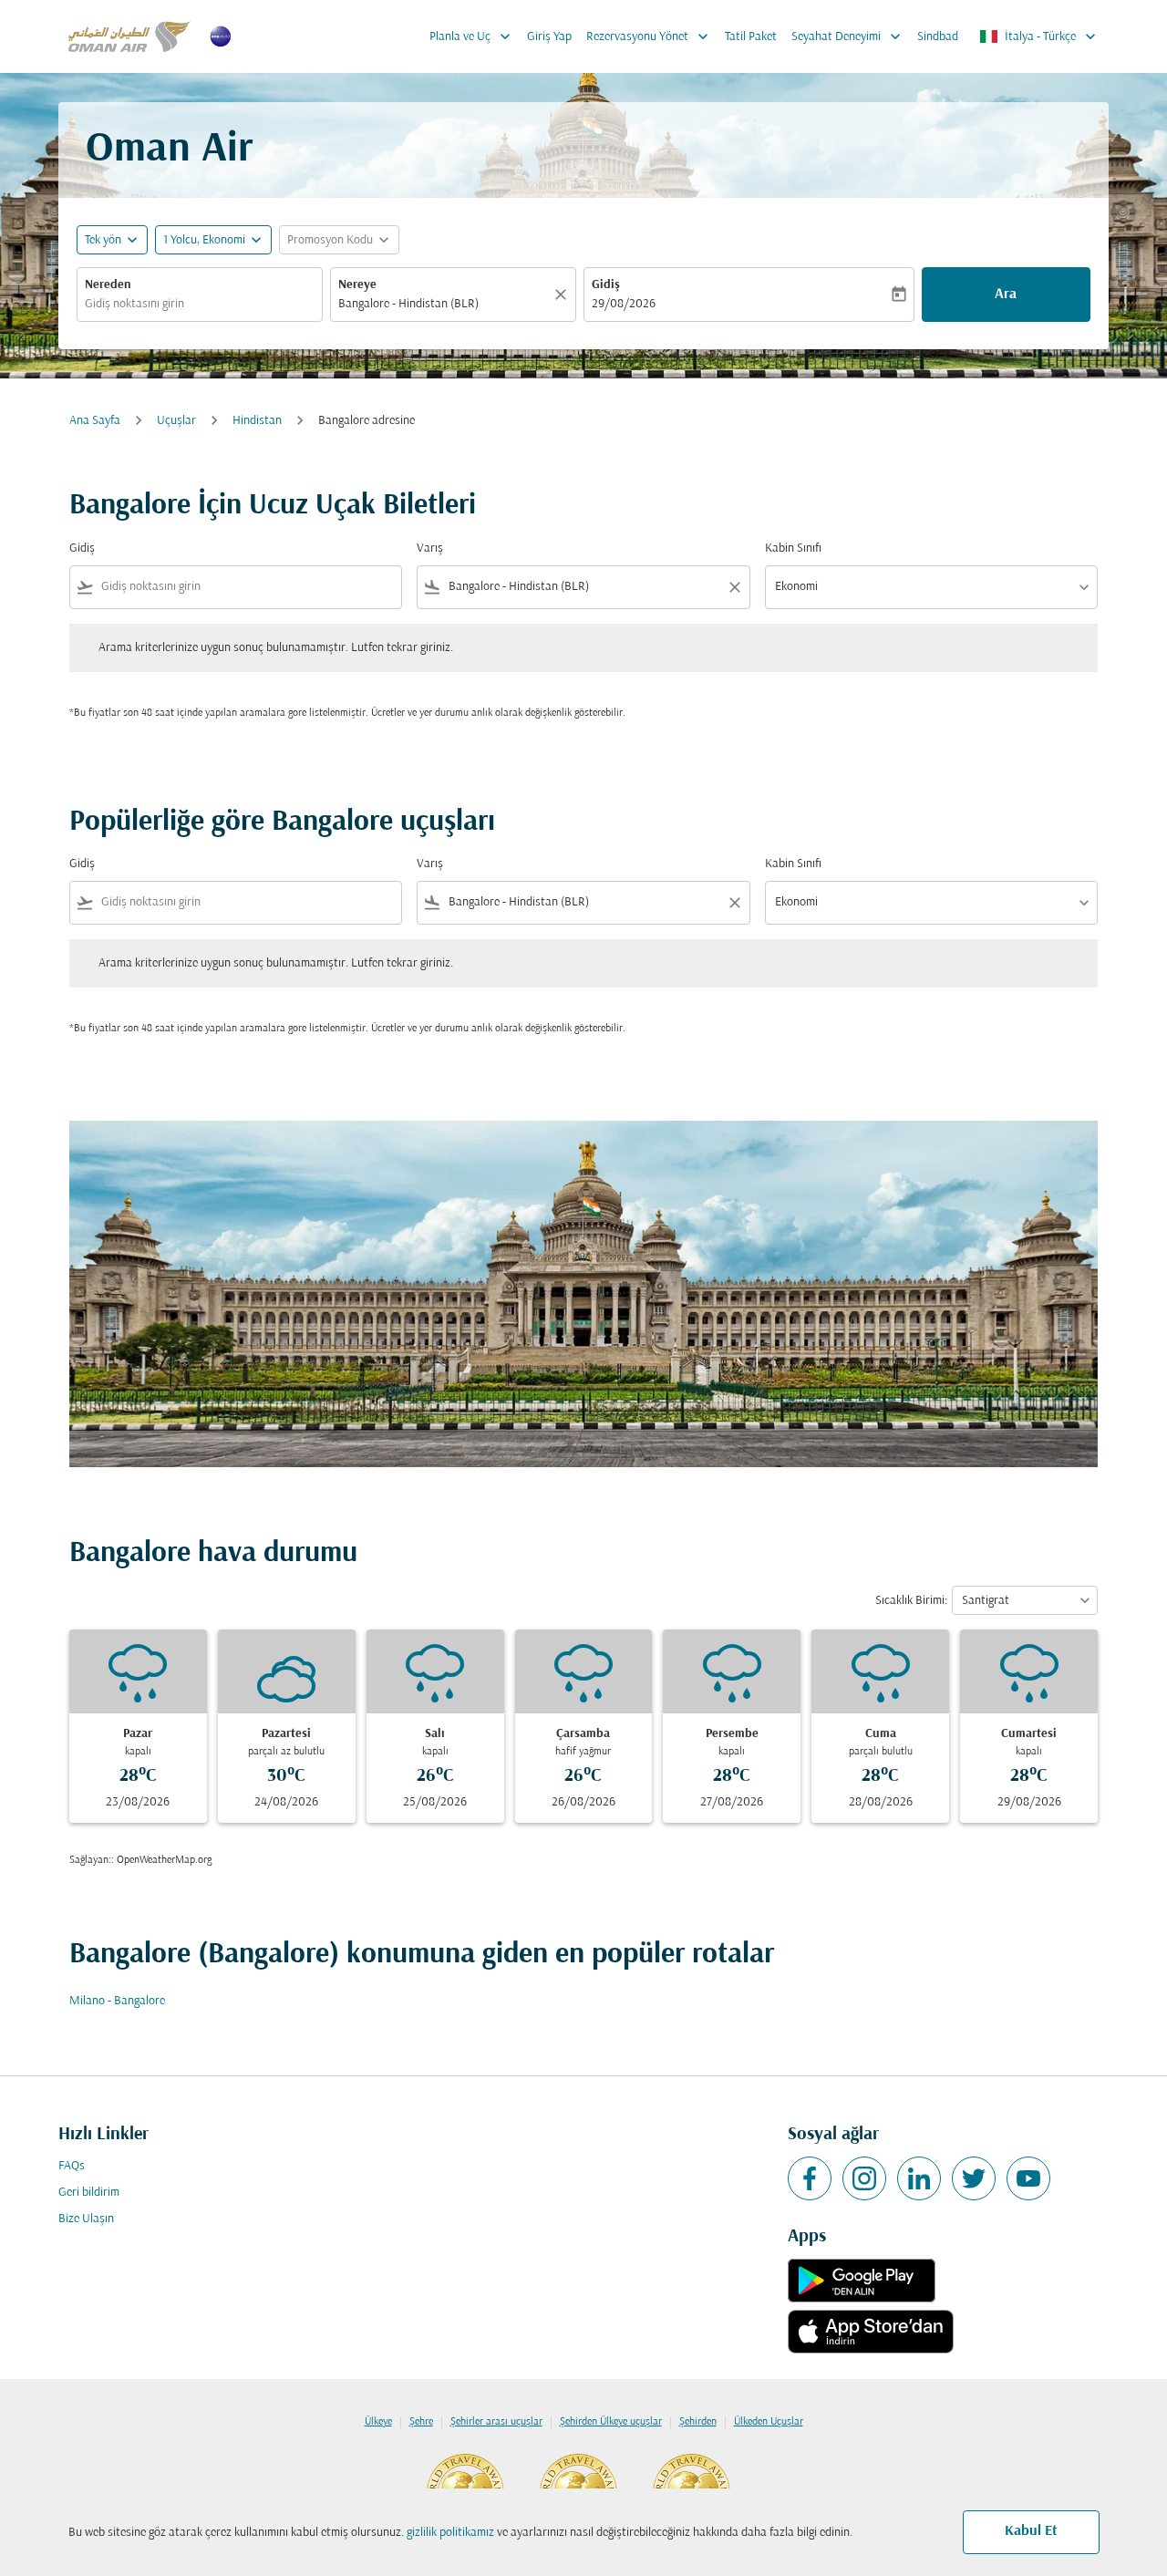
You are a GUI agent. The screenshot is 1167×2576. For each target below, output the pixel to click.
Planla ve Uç (472, 36)
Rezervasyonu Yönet (649, 36)
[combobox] (200, 304)
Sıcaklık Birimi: (911, 1601)
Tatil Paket (751, 37)
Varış (430, 548)
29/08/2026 (624, 304)
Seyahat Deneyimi (848, 36)
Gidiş (606, 285)
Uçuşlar (176, 421)
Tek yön (103, 240)
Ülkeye (378, 2422)
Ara (1006, 295)
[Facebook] (810, 2178)
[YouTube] (1028, 2178)
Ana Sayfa (95, 421)
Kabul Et (1031, 2531)
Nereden (108, 285)
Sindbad (938, 37)
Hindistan (257, 421)
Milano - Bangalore (117, 2001)
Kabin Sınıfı (793, 548)
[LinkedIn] (919, 2178)
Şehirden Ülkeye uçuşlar (611, 2422)
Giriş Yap (549, 37)
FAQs (72, 2166)
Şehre (421, 2422)
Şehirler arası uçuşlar (496, 2422)
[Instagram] (864, 2178)
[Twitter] (974, 2178)
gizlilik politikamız (450, 2533)
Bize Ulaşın (86, 2219)
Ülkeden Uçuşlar (769, 2422)
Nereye (357, 285)
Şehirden (698, 2422)
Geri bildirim (89, 2193)
